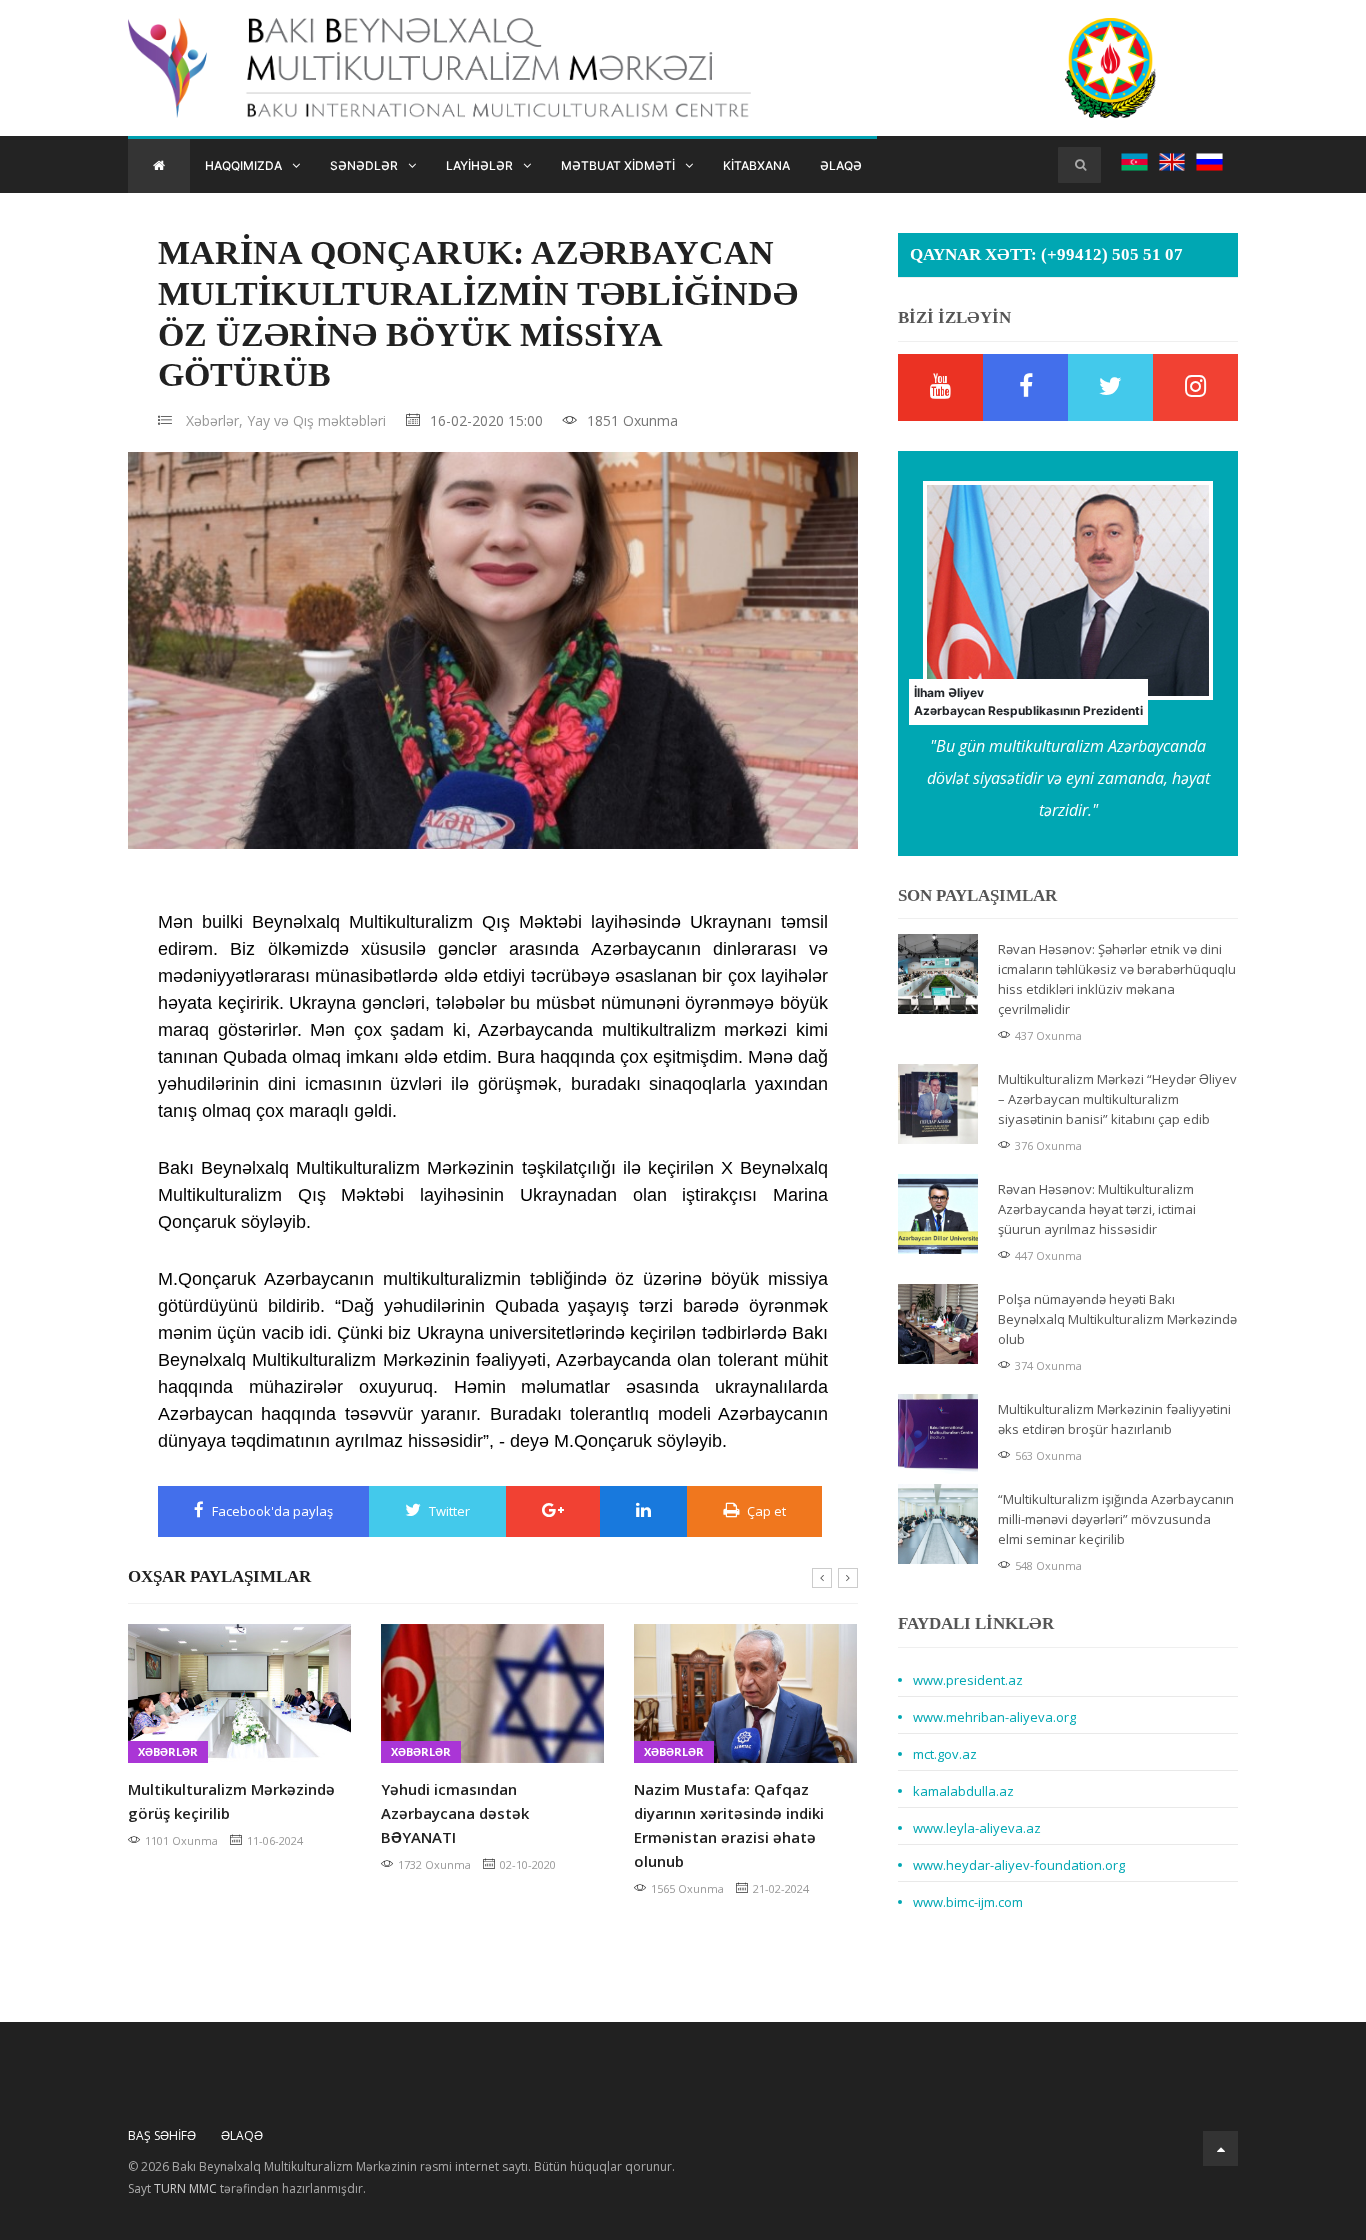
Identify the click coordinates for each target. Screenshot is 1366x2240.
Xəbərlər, (214, 420)
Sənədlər (364, 165)
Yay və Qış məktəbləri (316, 420)
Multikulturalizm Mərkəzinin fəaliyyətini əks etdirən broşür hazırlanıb (1114, 1419)
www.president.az (968, 1680)
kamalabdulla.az (963, 1791)
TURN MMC (185, 2188)
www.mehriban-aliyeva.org (994, 1717)
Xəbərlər (168, 1751)
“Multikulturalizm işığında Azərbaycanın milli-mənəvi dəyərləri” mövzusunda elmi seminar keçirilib (1116, 1519)
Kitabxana (756, 165)
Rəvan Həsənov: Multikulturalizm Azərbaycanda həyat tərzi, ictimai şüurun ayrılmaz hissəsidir (1097, 1209)
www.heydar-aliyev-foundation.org (1019, 1865)
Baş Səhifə (162, 2135)
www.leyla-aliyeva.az (977, 1828)
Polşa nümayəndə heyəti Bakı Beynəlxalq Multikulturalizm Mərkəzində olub (1117, 1319)
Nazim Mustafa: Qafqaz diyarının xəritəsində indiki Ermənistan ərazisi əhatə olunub (729, 1825)
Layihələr (479, 165)
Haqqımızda (243, 165)
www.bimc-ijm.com (968, 1902)
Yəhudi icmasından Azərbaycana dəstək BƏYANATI (455, 1813)
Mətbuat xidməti (618, 165)
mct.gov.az (945, 1754)
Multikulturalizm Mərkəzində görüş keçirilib (231, 1801)
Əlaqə (841, 165)
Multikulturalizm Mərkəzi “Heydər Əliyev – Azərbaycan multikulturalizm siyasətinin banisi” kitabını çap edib (1117, 1099)
